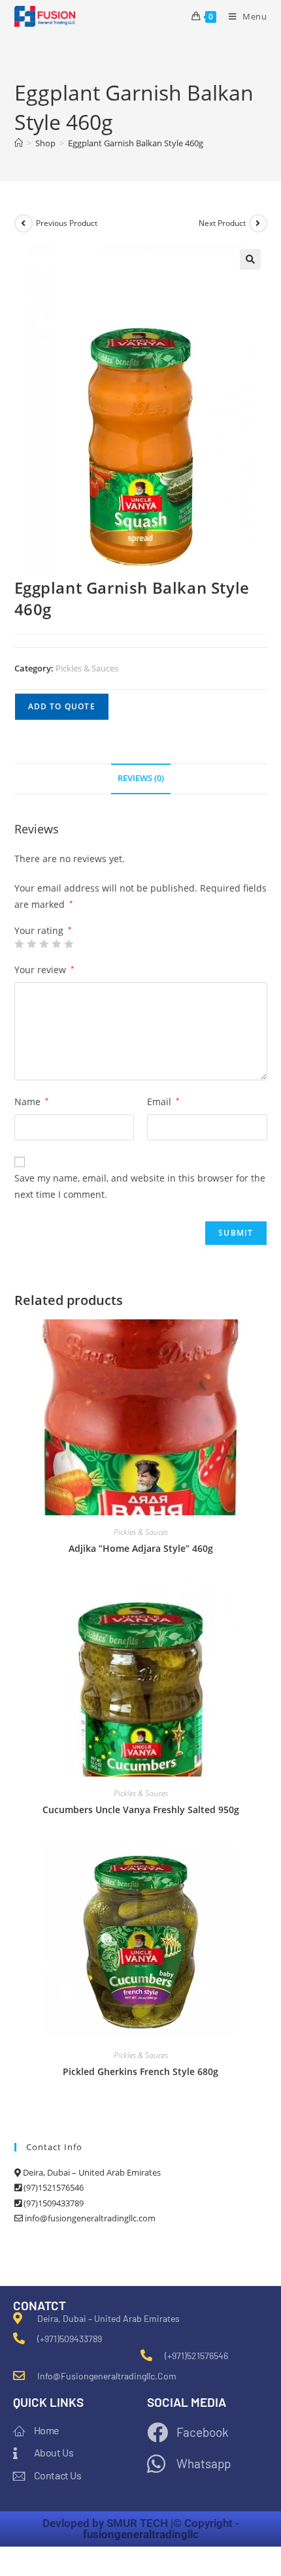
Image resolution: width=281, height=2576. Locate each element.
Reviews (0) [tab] (141, 778)
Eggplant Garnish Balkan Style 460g (136, 143)
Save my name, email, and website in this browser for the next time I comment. (140, 1186)
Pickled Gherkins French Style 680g (140, 2071)
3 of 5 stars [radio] (44, 944)
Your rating (43, 931)
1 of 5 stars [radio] (19, 944)
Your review (44, 970)
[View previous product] (24, 223)
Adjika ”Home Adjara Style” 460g (141, 1548)
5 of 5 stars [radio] (69, 944)
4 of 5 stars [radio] (56, 944)
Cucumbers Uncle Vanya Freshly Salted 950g (141, 1810)
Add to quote (62, 706)
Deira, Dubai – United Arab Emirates (91, 2172)
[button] (250, 259)
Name (32, 1102)
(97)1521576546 (53, 2187)
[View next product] (258, 223)
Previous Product (67, 223)
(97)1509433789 (53, 2203)
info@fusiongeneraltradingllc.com (89, 2218)
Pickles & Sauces (87, 668)
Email (163, 1102)
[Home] (19, 143)
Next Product (222, 223)
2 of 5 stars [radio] (31, 944)
